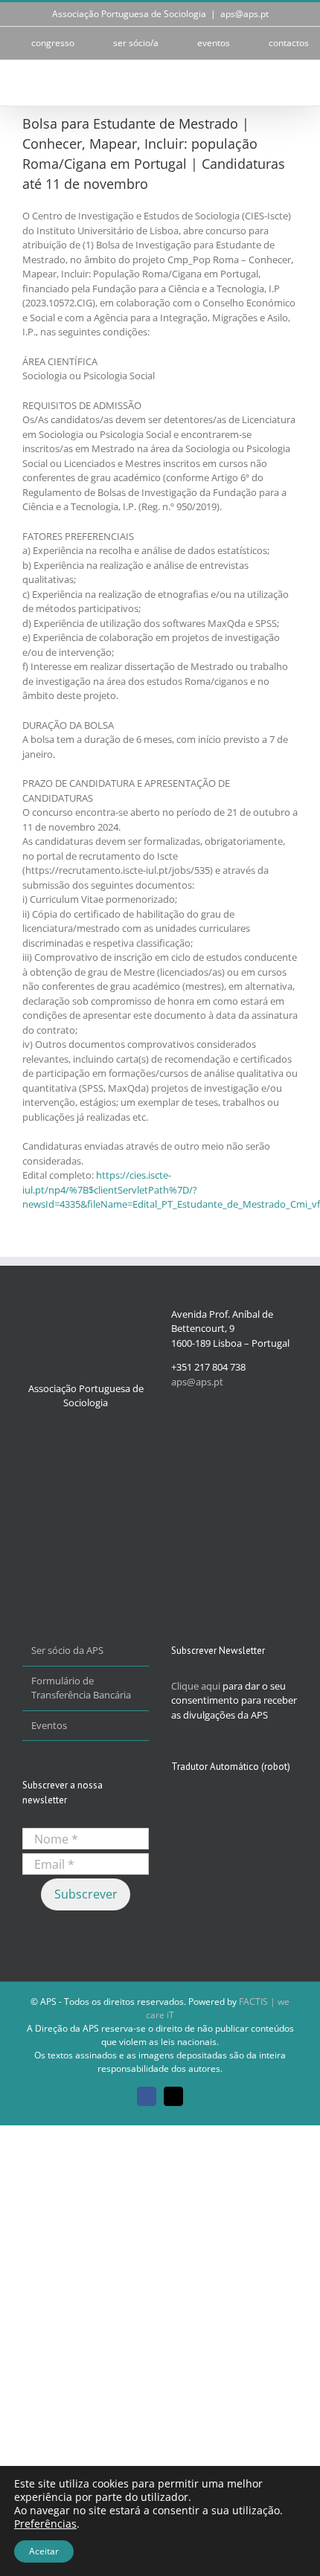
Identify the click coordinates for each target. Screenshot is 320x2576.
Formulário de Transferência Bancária (81, 1688)
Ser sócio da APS (67, 1650)
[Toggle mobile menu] (292, 83)
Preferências (45, 2524)
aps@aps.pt (244, 14)
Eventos (49, 1725)
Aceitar (44, 2551)
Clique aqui (196, 1686)
